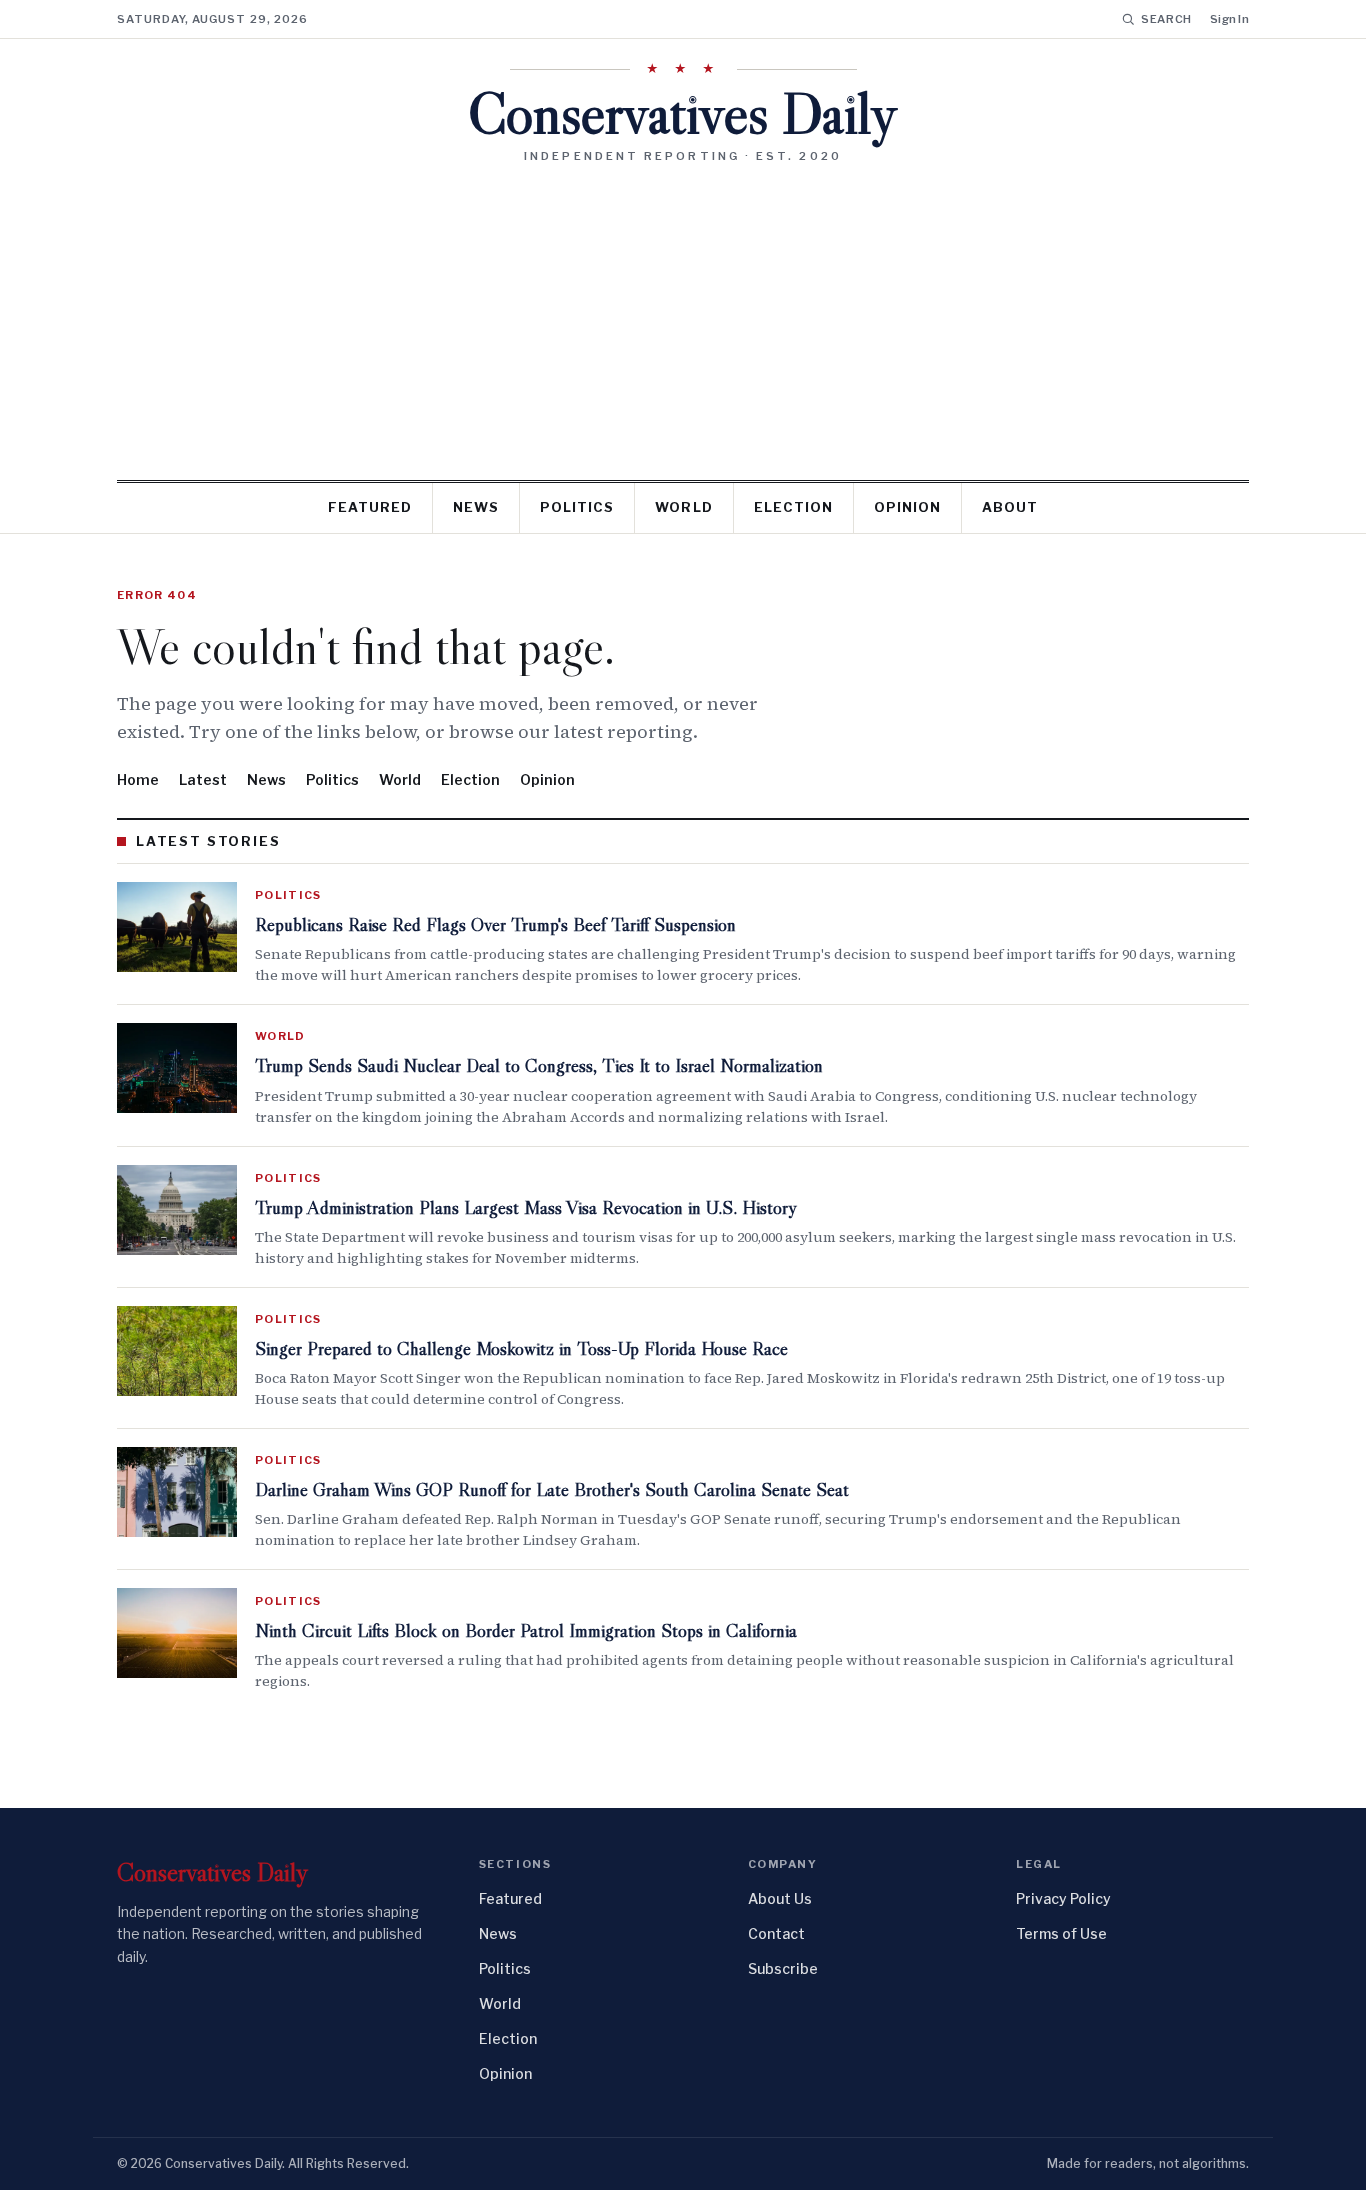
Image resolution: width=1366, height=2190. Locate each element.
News (476, 507)
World (683, 507)
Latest (203, 779)
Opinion (907, 507)
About (1010, 507)
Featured (370, 507)
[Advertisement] (683, 314)
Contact (776, 1933)
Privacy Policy (1063, 1898)
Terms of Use (1061, 1933)
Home (138, 779)
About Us (780, 1898)
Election (793, 507)
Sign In (1229, 19)
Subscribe (783, 1968)
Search (1166, 19)
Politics (577, 507)
